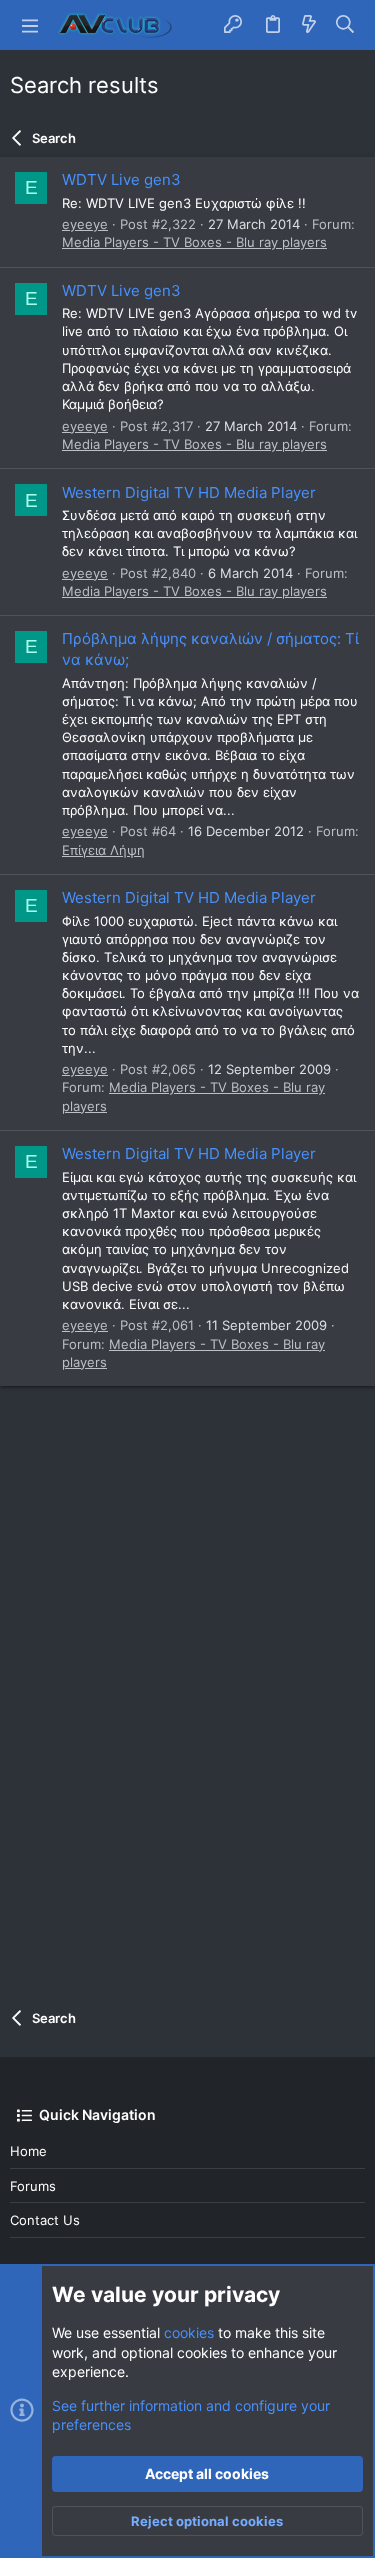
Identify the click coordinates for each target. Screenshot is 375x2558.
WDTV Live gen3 (121, 179)
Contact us (45, 2220)
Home (28, 2151)
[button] (30, 25)
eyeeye (85, 224)
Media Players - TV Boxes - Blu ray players (194, 242)
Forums (33, 2186)
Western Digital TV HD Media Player (189, 492)
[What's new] (309, 25)
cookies (189, 2332)
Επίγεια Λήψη (103, 850)
